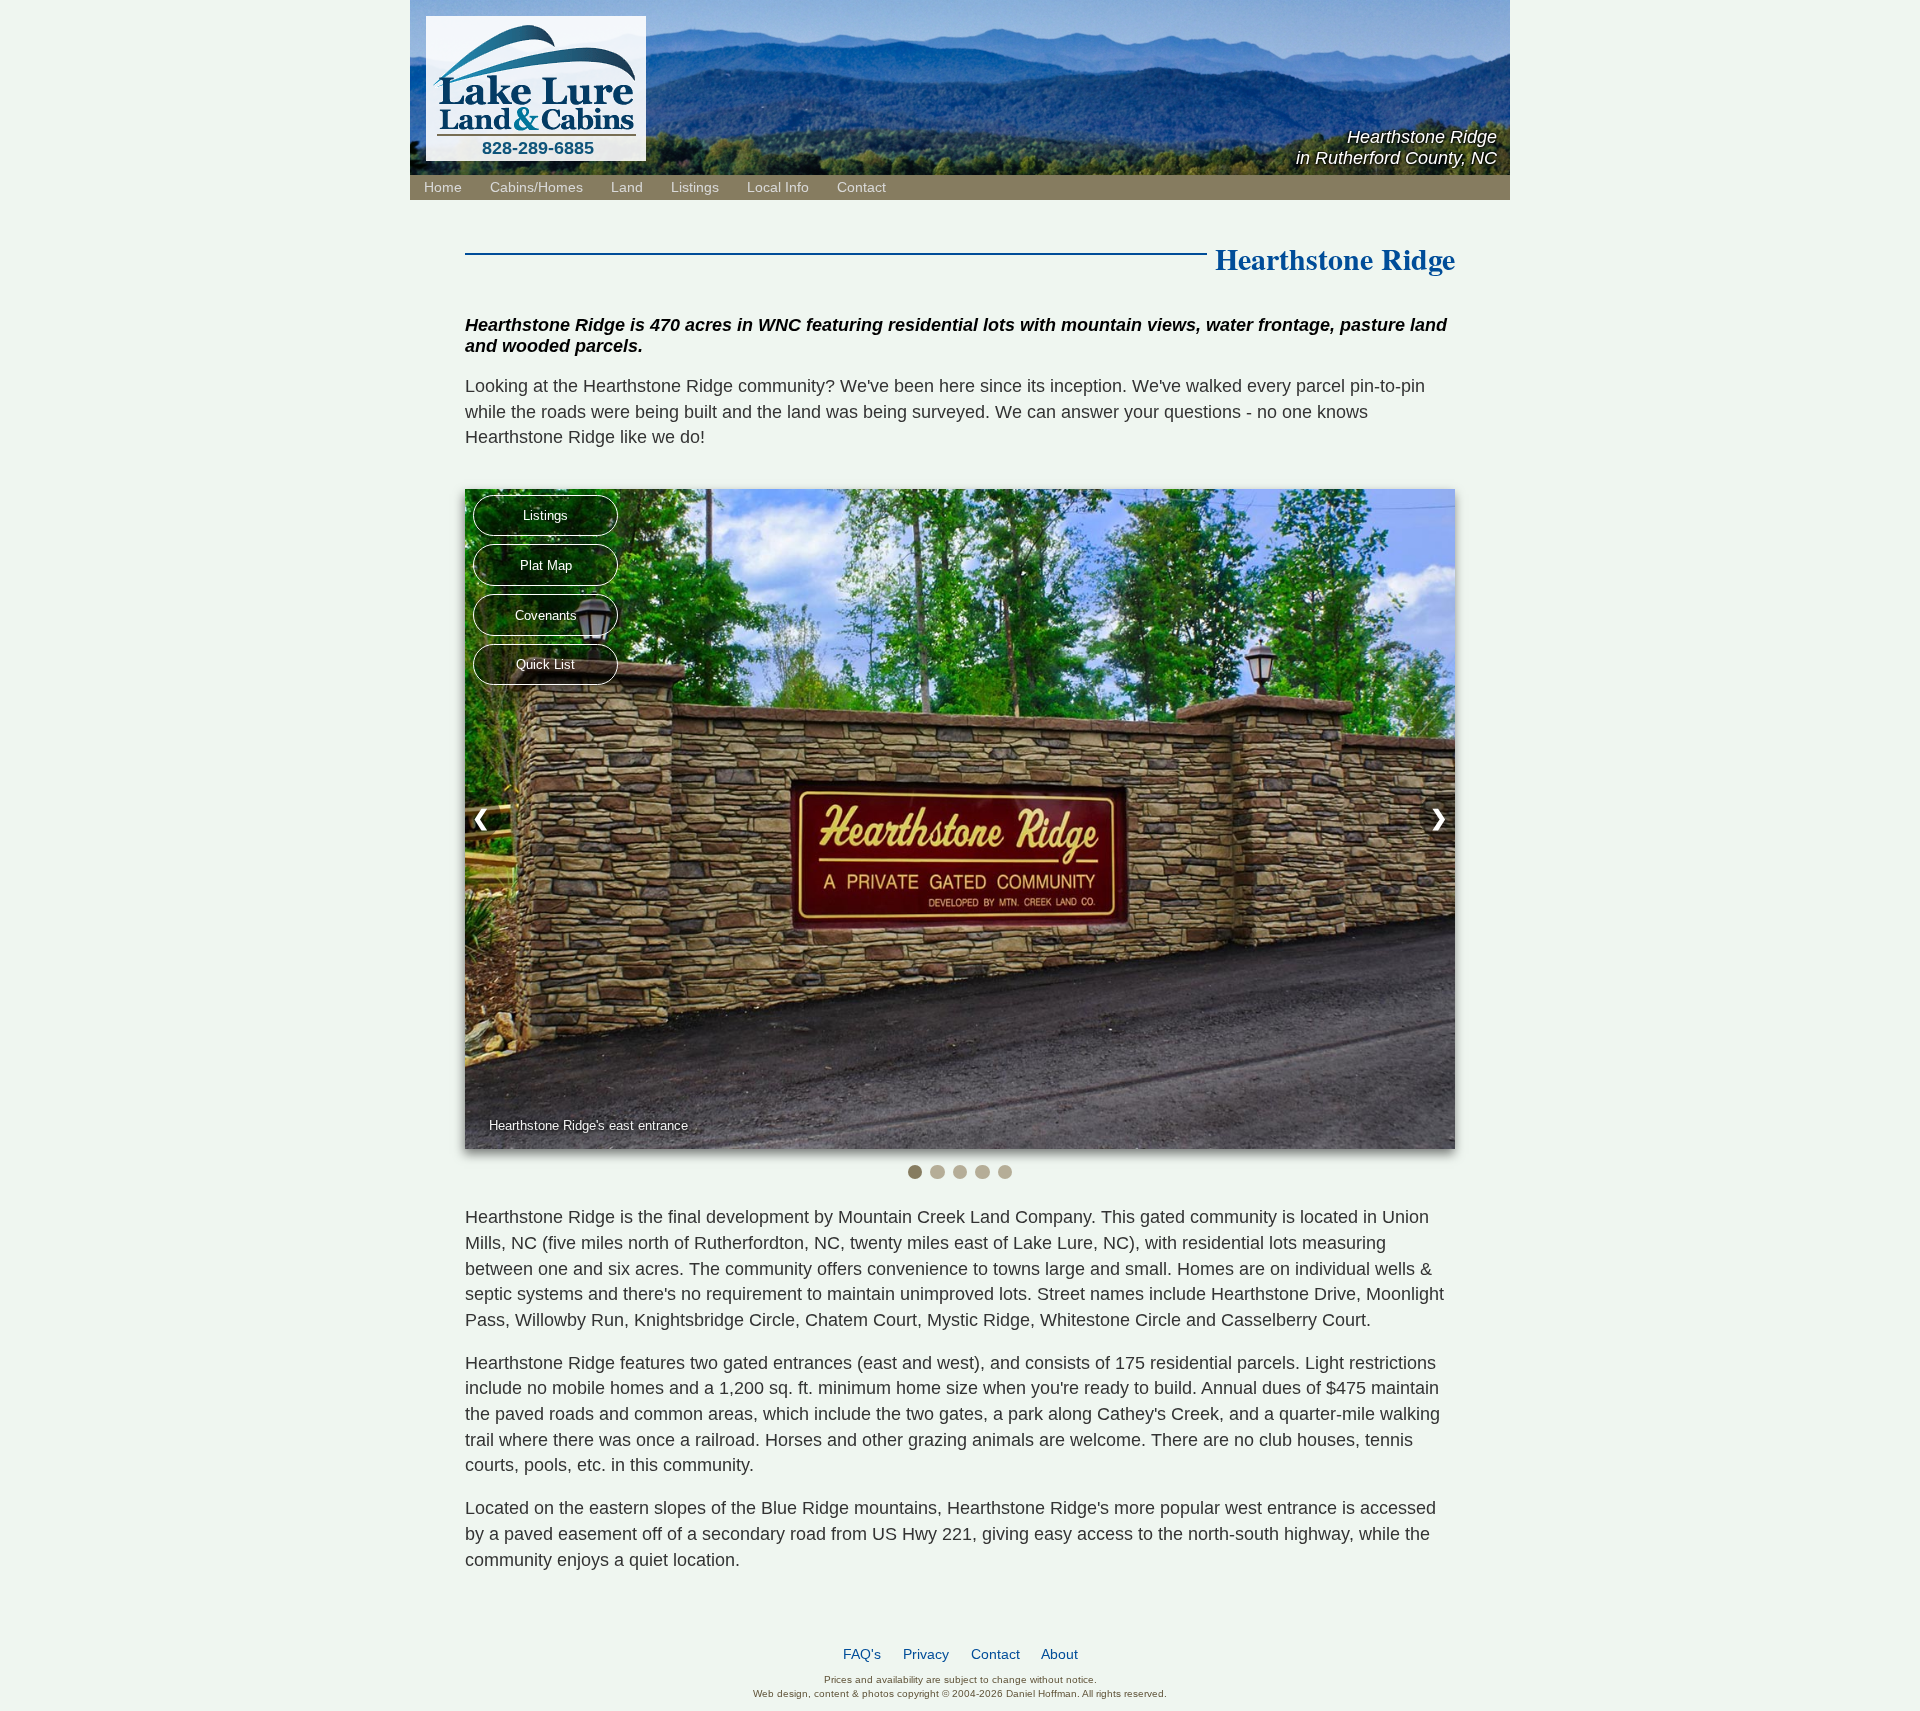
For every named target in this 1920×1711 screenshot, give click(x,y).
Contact (861, 187)
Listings (545, 515)
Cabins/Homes (536, 187)
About (1059, 1654)
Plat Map (546, 565)
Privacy (926, 1654)
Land (627, 187)
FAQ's (862, 1654)
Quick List (545, 664)
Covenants (546, 615)
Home (443, 187)
